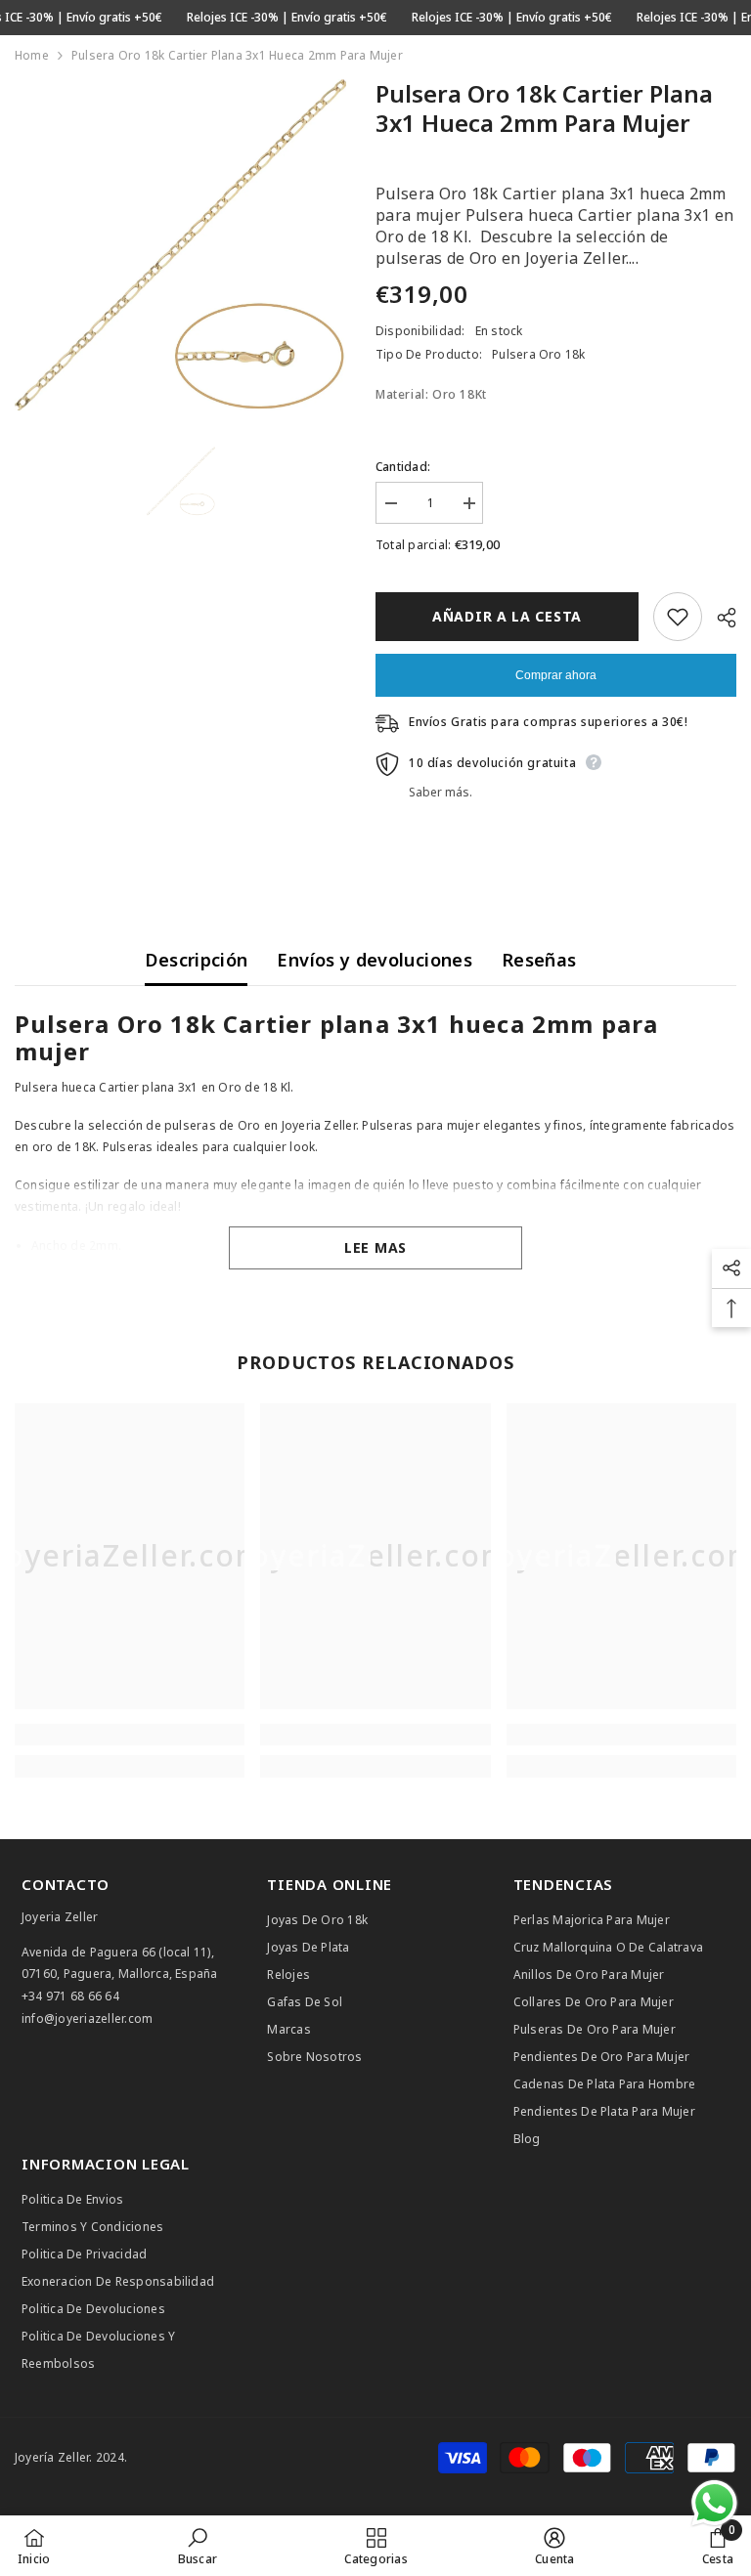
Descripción (196, 960)
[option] (180, 245)
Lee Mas (375, 1247)
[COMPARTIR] (719, 618)
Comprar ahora (556, 675)
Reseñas (539, 960)
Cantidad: (403, 467)
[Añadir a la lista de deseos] (678, 617)
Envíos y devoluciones (375, 960)
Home (32, 55)
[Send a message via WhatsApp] (714, 2503)
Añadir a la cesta (507, 616)
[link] (130, 1735)
